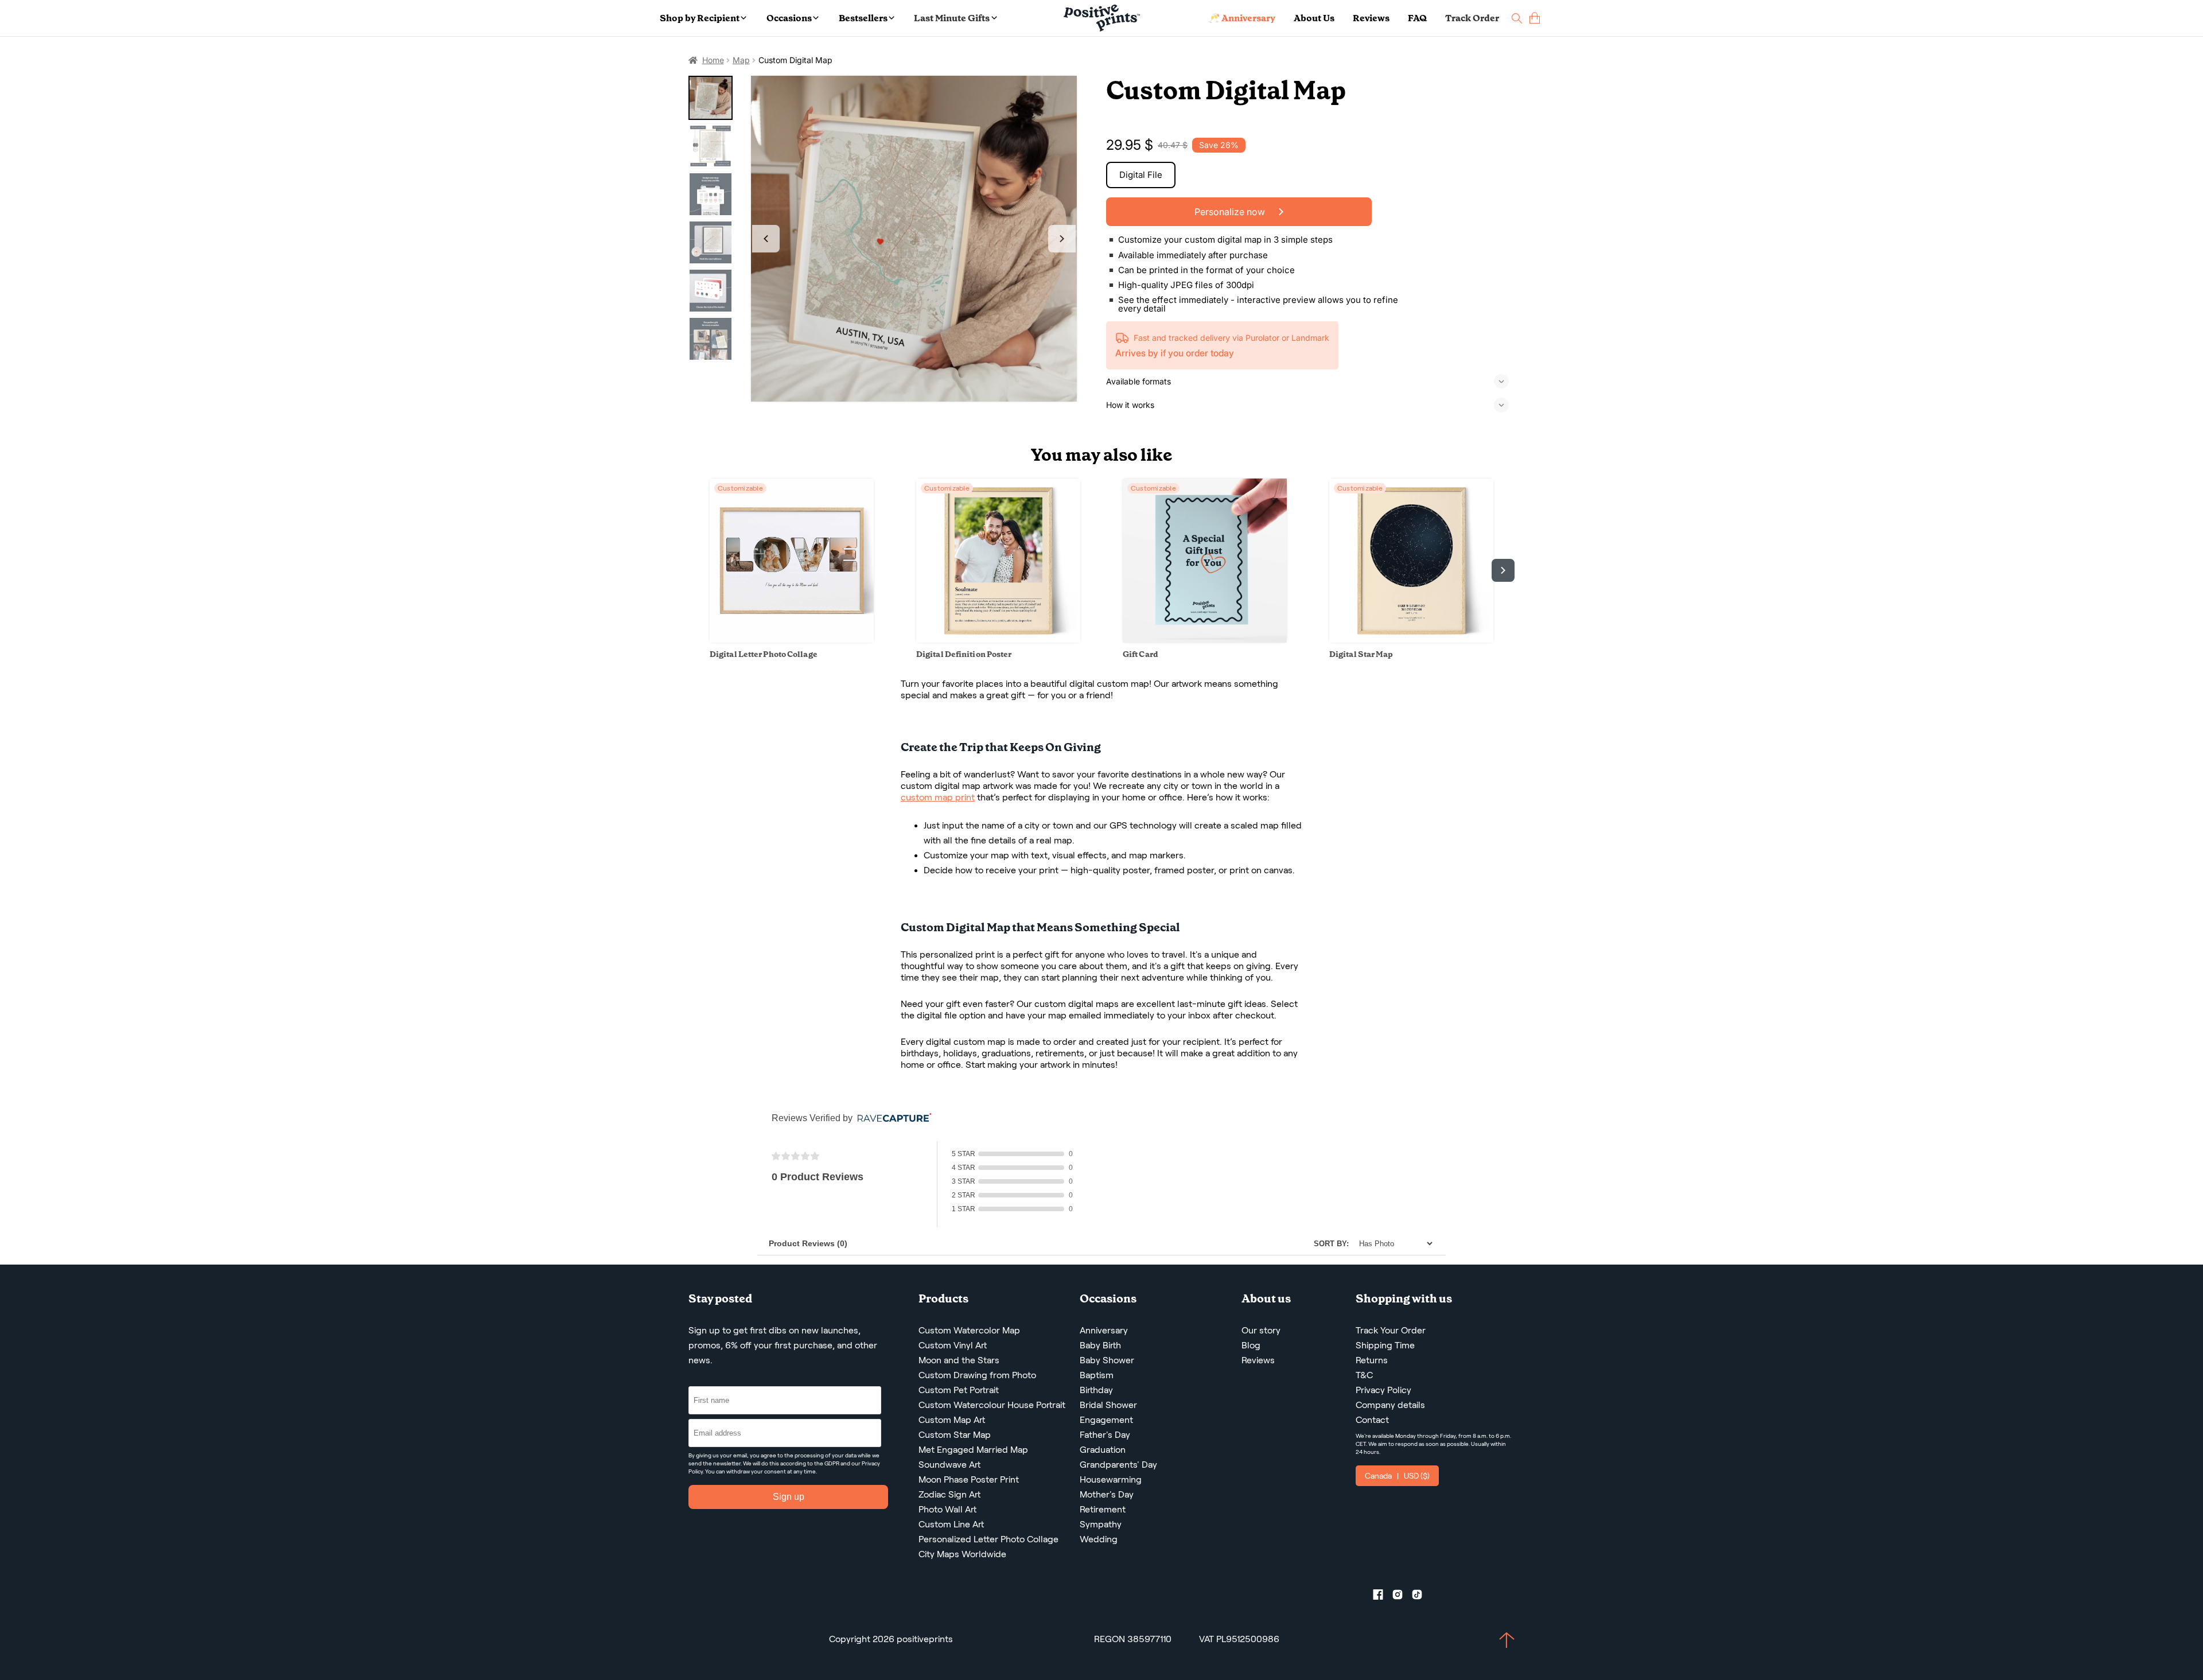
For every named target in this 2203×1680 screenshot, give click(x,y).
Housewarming (1111, 1479)
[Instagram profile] (1402, 1597)
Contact (1372, 1420)
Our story (1261, 1330)
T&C (1364, 1375)
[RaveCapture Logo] (892, 1119)
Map (741, 60)
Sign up (789, 1497)
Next (1062, 239)
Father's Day (1105, 1435)
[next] (1503, 570)
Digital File (1141, 175)
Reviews (1371, 18)
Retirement (1103, 1509)
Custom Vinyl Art (953, 1345)
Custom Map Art (952, 1420)
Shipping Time (1385, 1345)
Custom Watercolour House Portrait (992, 1405)
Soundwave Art (949, 1465)
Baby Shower (1107, 1360)
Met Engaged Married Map (973, 1450)
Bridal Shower (1108, 1405)
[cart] (1535, 18)
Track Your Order (1391, 1330)
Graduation (1103, 1450)
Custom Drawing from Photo (977, 1375)
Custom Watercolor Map (969, 1330)
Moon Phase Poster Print (969, 1479)
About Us (1314, 18)
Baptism (1097, 1375)
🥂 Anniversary (1242, 18)
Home (713, 60)
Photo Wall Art (947, 1509)
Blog (1251, 1345)
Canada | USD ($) (1397, 1476)
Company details (1390, 1405)
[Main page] (1102, 18)
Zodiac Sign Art (949, 1494)
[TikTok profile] (1422, 1597)
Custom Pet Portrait (959, 1390)
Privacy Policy (1383, 1390)
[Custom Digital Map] (914, 239)
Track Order (1472, 18)
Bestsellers (863, 18)
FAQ (1417, 18)
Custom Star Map (955, 1435)
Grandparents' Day (1118, 1465)
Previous (766, 239)
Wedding (1099, 1539)
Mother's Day (1107, 1494)
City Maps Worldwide (962, 1554)
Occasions (789, 18)
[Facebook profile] (1383, 1597)
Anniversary (1104, 1330)
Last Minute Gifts (952, 18)
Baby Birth (1100, 1345)
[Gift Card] (1205, 639)
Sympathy (1101, 1524)
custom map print (938, 797)
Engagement (1106, 1420)
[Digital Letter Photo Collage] (792, 639)
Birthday (1096, 1390)
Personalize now (1231, 212)
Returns (1372, 1360)
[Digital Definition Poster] (998, 639)
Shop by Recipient (700, 18)
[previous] (700, 570)
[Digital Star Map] (1411, 639)
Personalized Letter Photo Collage (988, 1539)
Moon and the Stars (959, 1360)
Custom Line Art (951, 1524)
